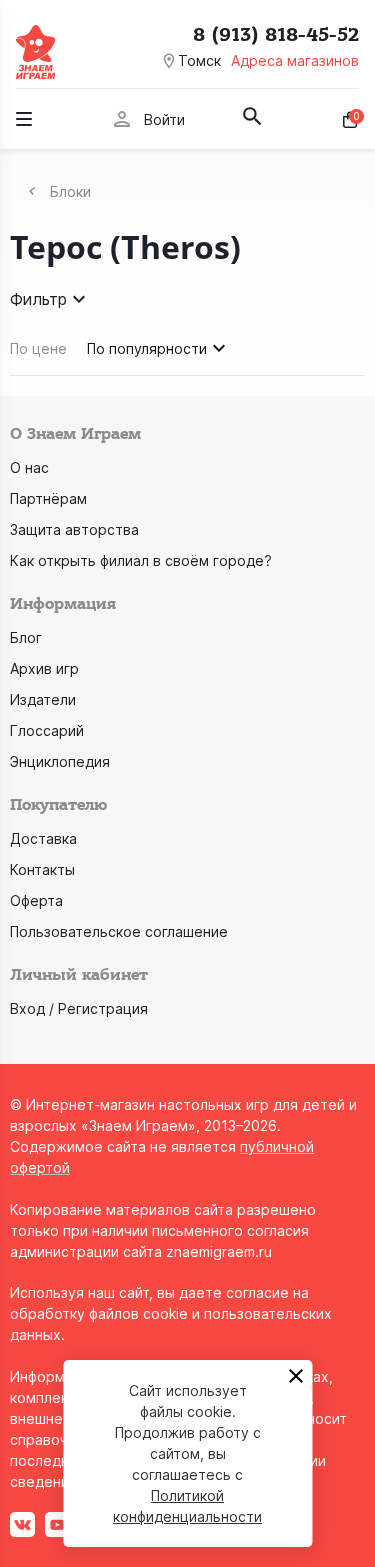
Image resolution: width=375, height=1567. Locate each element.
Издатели (43, 699)
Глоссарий (47, 730)
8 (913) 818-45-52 (276, 35)
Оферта (36, 900)
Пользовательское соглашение (119, 931)
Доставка (43, 838)
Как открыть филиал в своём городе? (141, 560)
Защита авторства (74, 529)
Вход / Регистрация (79, 1008)
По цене (38, 348)
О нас (29, 467)
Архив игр (44, 668)
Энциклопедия (60, 761)
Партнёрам (48, 498)
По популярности (147, 348)
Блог (26, 637)
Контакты (42, 869)
